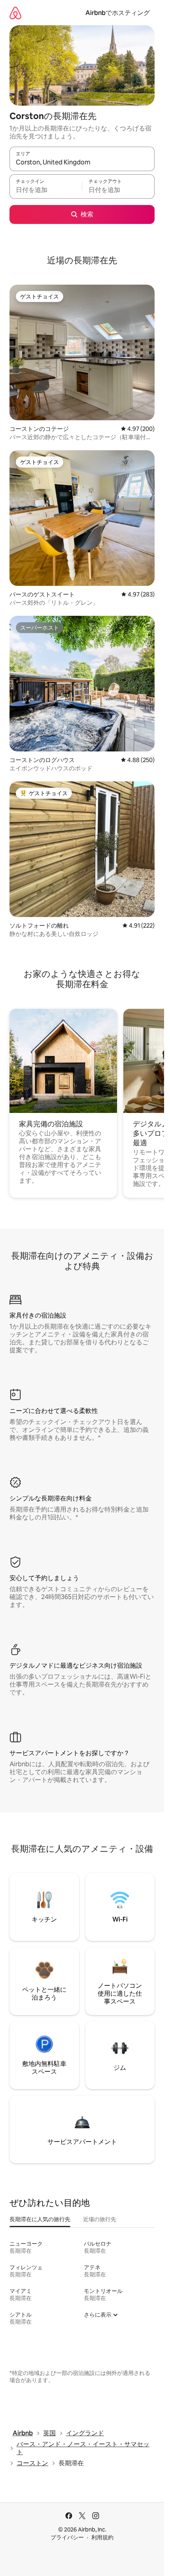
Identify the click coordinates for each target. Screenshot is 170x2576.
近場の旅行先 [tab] (100, 2219)
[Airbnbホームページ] (15, 13)
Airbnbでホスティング (118, 13)
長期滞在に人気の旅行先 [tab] (40, 2219)
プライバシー (67, 2537)
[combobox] (82, 162)
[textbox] (46, 190)
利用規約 (102, 2537)
